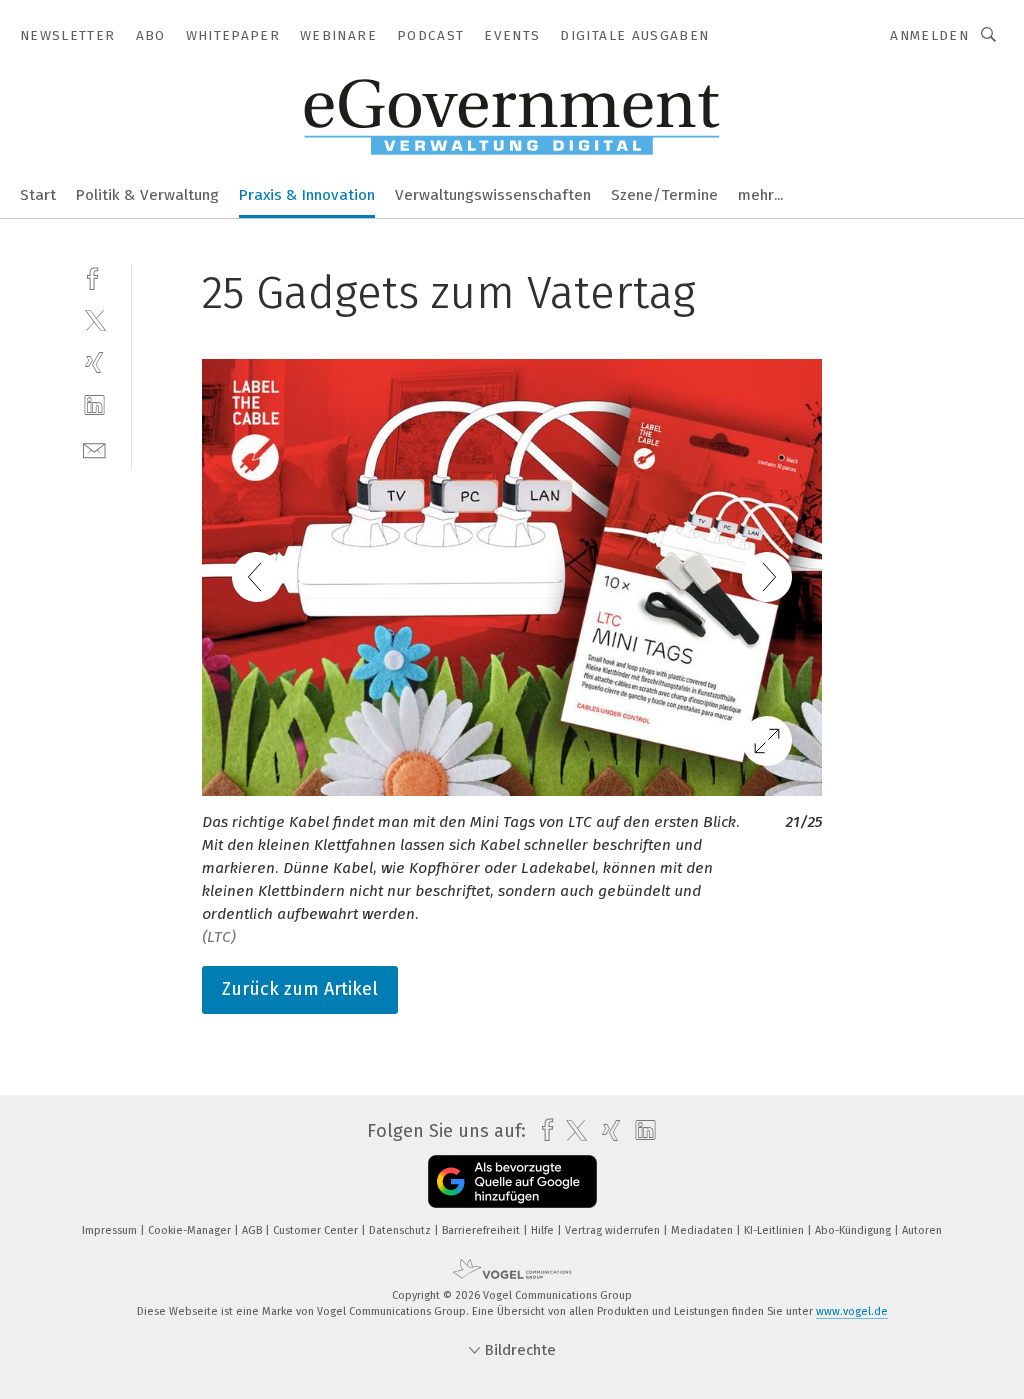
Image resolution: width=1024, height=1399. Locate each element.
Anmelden (929, 35)
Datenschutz (401, 1230)
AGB (253, 1230)
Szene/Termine (664, 195)
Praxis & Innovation (307, 195)
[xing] (94, 362)
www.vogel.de (852, 1311)
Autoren (922, 1230)
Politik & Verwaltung (147, 195)
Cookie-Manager (191, 1230)
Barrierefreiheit (482, 1230)
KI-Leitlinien (775, 1230)
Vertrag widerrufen (614, 1230)
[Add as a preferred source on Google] (512, 1181)
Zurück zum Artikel (300, 989)
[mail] (94, 448)
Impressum (111, 1230)
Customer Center (317, 1230)
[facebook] (94, 276)
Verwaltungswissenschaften (493, 195)
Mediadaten (703, 1230)
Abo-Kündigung (854, 1230)
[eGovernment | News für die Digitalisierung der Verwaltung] (38, 193)
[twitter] (94, 319)
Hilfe (544, 1230)
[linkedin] (94, 405)
